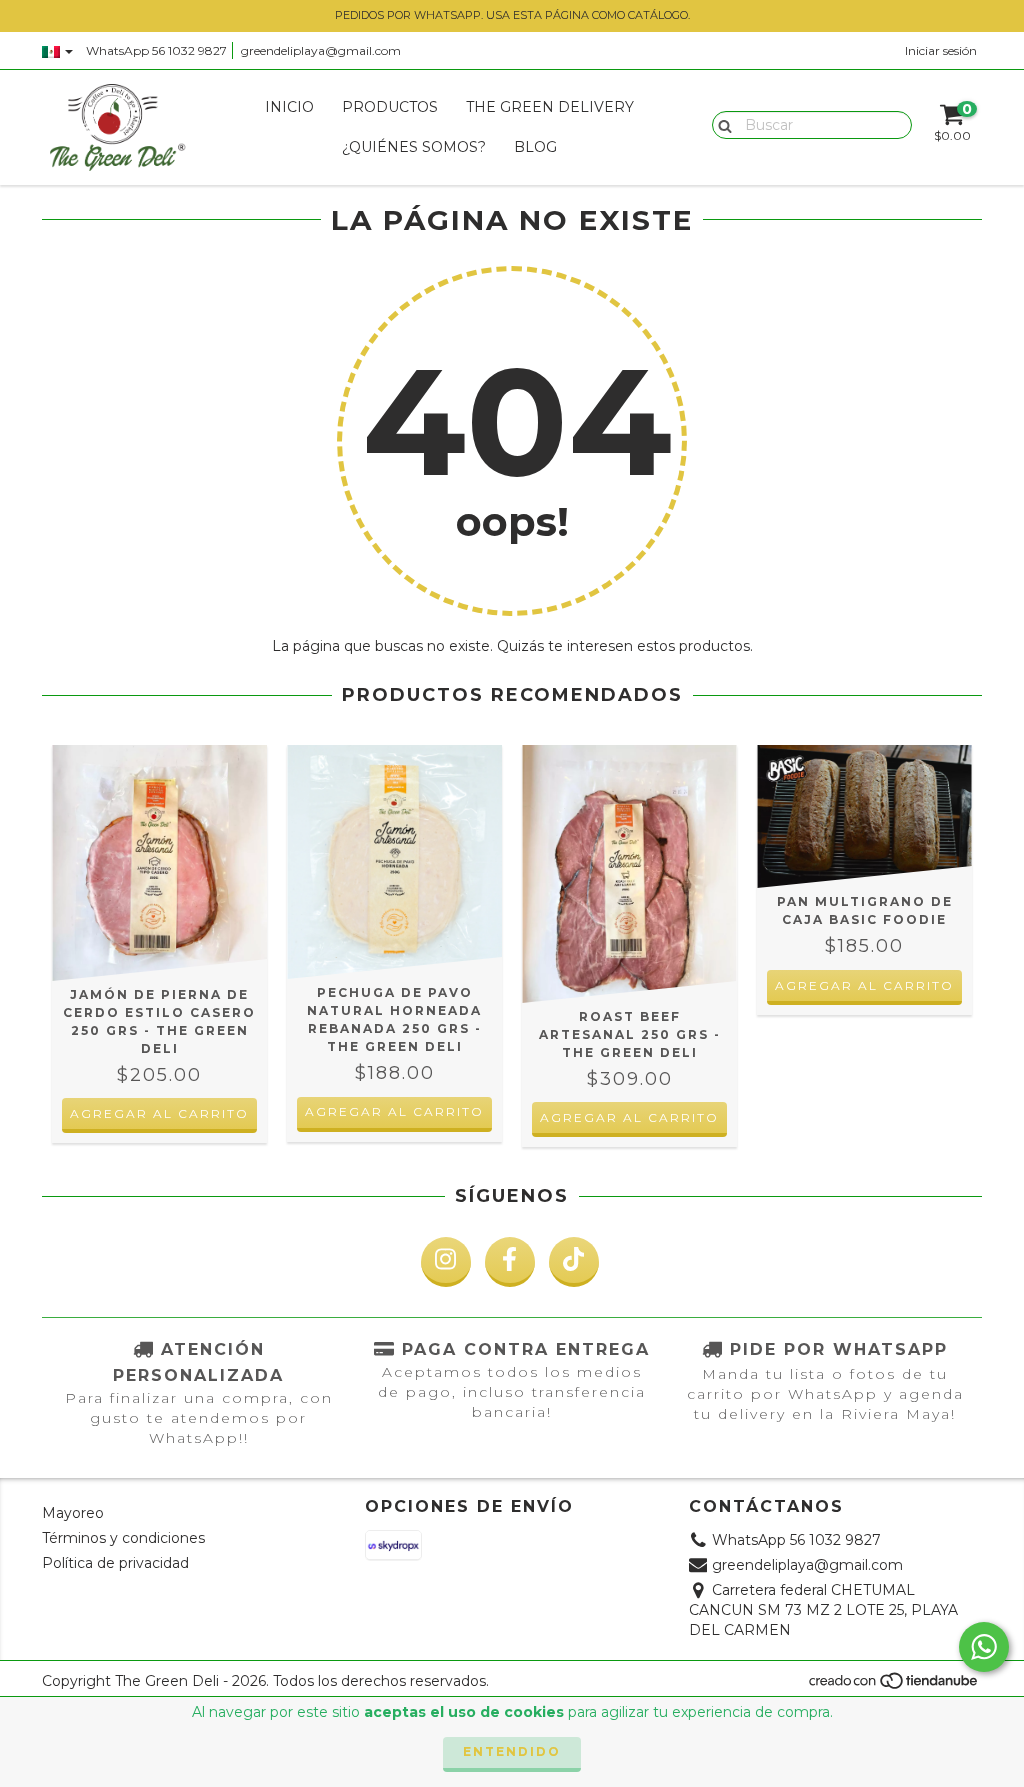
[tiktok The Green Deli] (574, 1262)
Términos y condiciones (123, 1538)
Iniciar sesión (941, 50)
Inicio (289, 107)
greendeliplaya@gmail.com (321, 50)
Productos (390, 107)
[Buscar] (720, 124)
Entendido (512, 1751)
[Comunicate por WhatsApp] (984, 1647)
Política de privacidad (115, 1563)
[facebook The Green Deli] (510, 1262)
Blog (535, 147)
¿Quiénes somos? (414, 147)
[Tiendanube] (894, 1686)
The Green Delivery (550, 107)
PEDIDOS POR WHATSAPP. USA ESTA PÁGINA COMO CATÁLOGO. (512, 15)
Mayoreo (73, 1513)
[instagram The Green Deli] (446, 1262)
